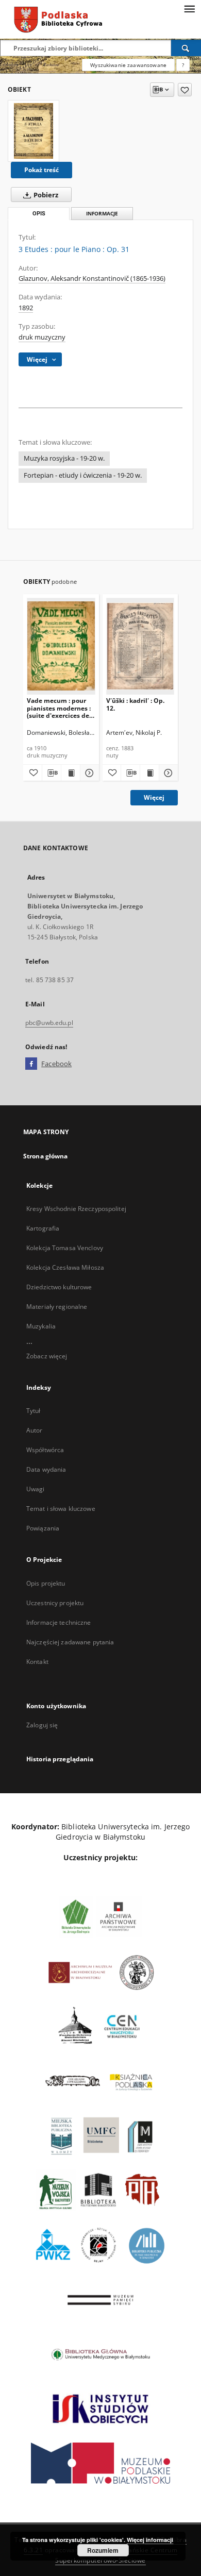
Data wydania (46, 1469)
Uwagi (36, 1489)
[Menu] (189, 8)
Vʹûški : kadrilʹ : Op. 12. (135, 704)
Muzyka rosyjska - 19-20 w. (64, 458)
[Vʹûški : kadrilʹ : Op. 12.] (140, 646)
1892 (26, 308)
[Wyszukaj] (186, 48)
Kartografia (43, 1228)
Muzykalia (41, 1326)
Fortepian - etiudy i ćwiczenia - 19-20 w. (83, 475)
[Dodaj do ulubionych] (185, 90)
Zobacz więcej (47, 1356)
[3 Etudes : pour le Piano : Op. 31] (33, 131)
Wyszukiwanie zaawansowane (128, 65)
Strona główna (46, 1156)
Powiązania (43, 1528)
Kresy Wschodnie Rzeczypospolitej (76, 1209)
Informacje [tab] (102, 214)
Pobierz (45, 195)
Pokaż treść (41, 170)
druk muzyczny (42, 337)
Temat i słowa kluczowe (61, 1509)
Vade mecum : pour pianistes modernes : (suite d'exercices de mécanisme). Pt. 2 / (59, 708)
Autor (35, 1430)
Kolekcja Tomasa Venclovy (65, 1248)
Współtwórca (45, 1450)
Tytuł (33, 1411)
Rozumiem (103, 2550)
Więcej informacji (150, 2540)
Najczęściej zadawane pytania (70, 1642)
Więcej (154, 797)
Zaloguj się (42, 1725)
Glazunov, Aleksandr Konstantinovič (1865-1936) (92, 279)
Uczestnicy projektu (55, 1603)
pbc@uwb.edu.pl (49, 1023)
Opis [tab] (39, 214)
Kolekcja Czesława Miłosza (65, 1267)
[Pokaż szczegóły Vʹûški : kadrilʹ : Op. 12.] (167, 773)
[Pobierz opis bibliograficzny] (52, 773)
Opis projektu (46, 1583)
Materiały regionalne (57, 1307)
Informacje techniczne (59, 1622)
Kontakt (37, 1662)
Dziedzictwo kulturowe (59, 1287)
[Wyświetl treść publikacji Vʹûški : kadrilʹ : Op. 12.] (149, 773)
